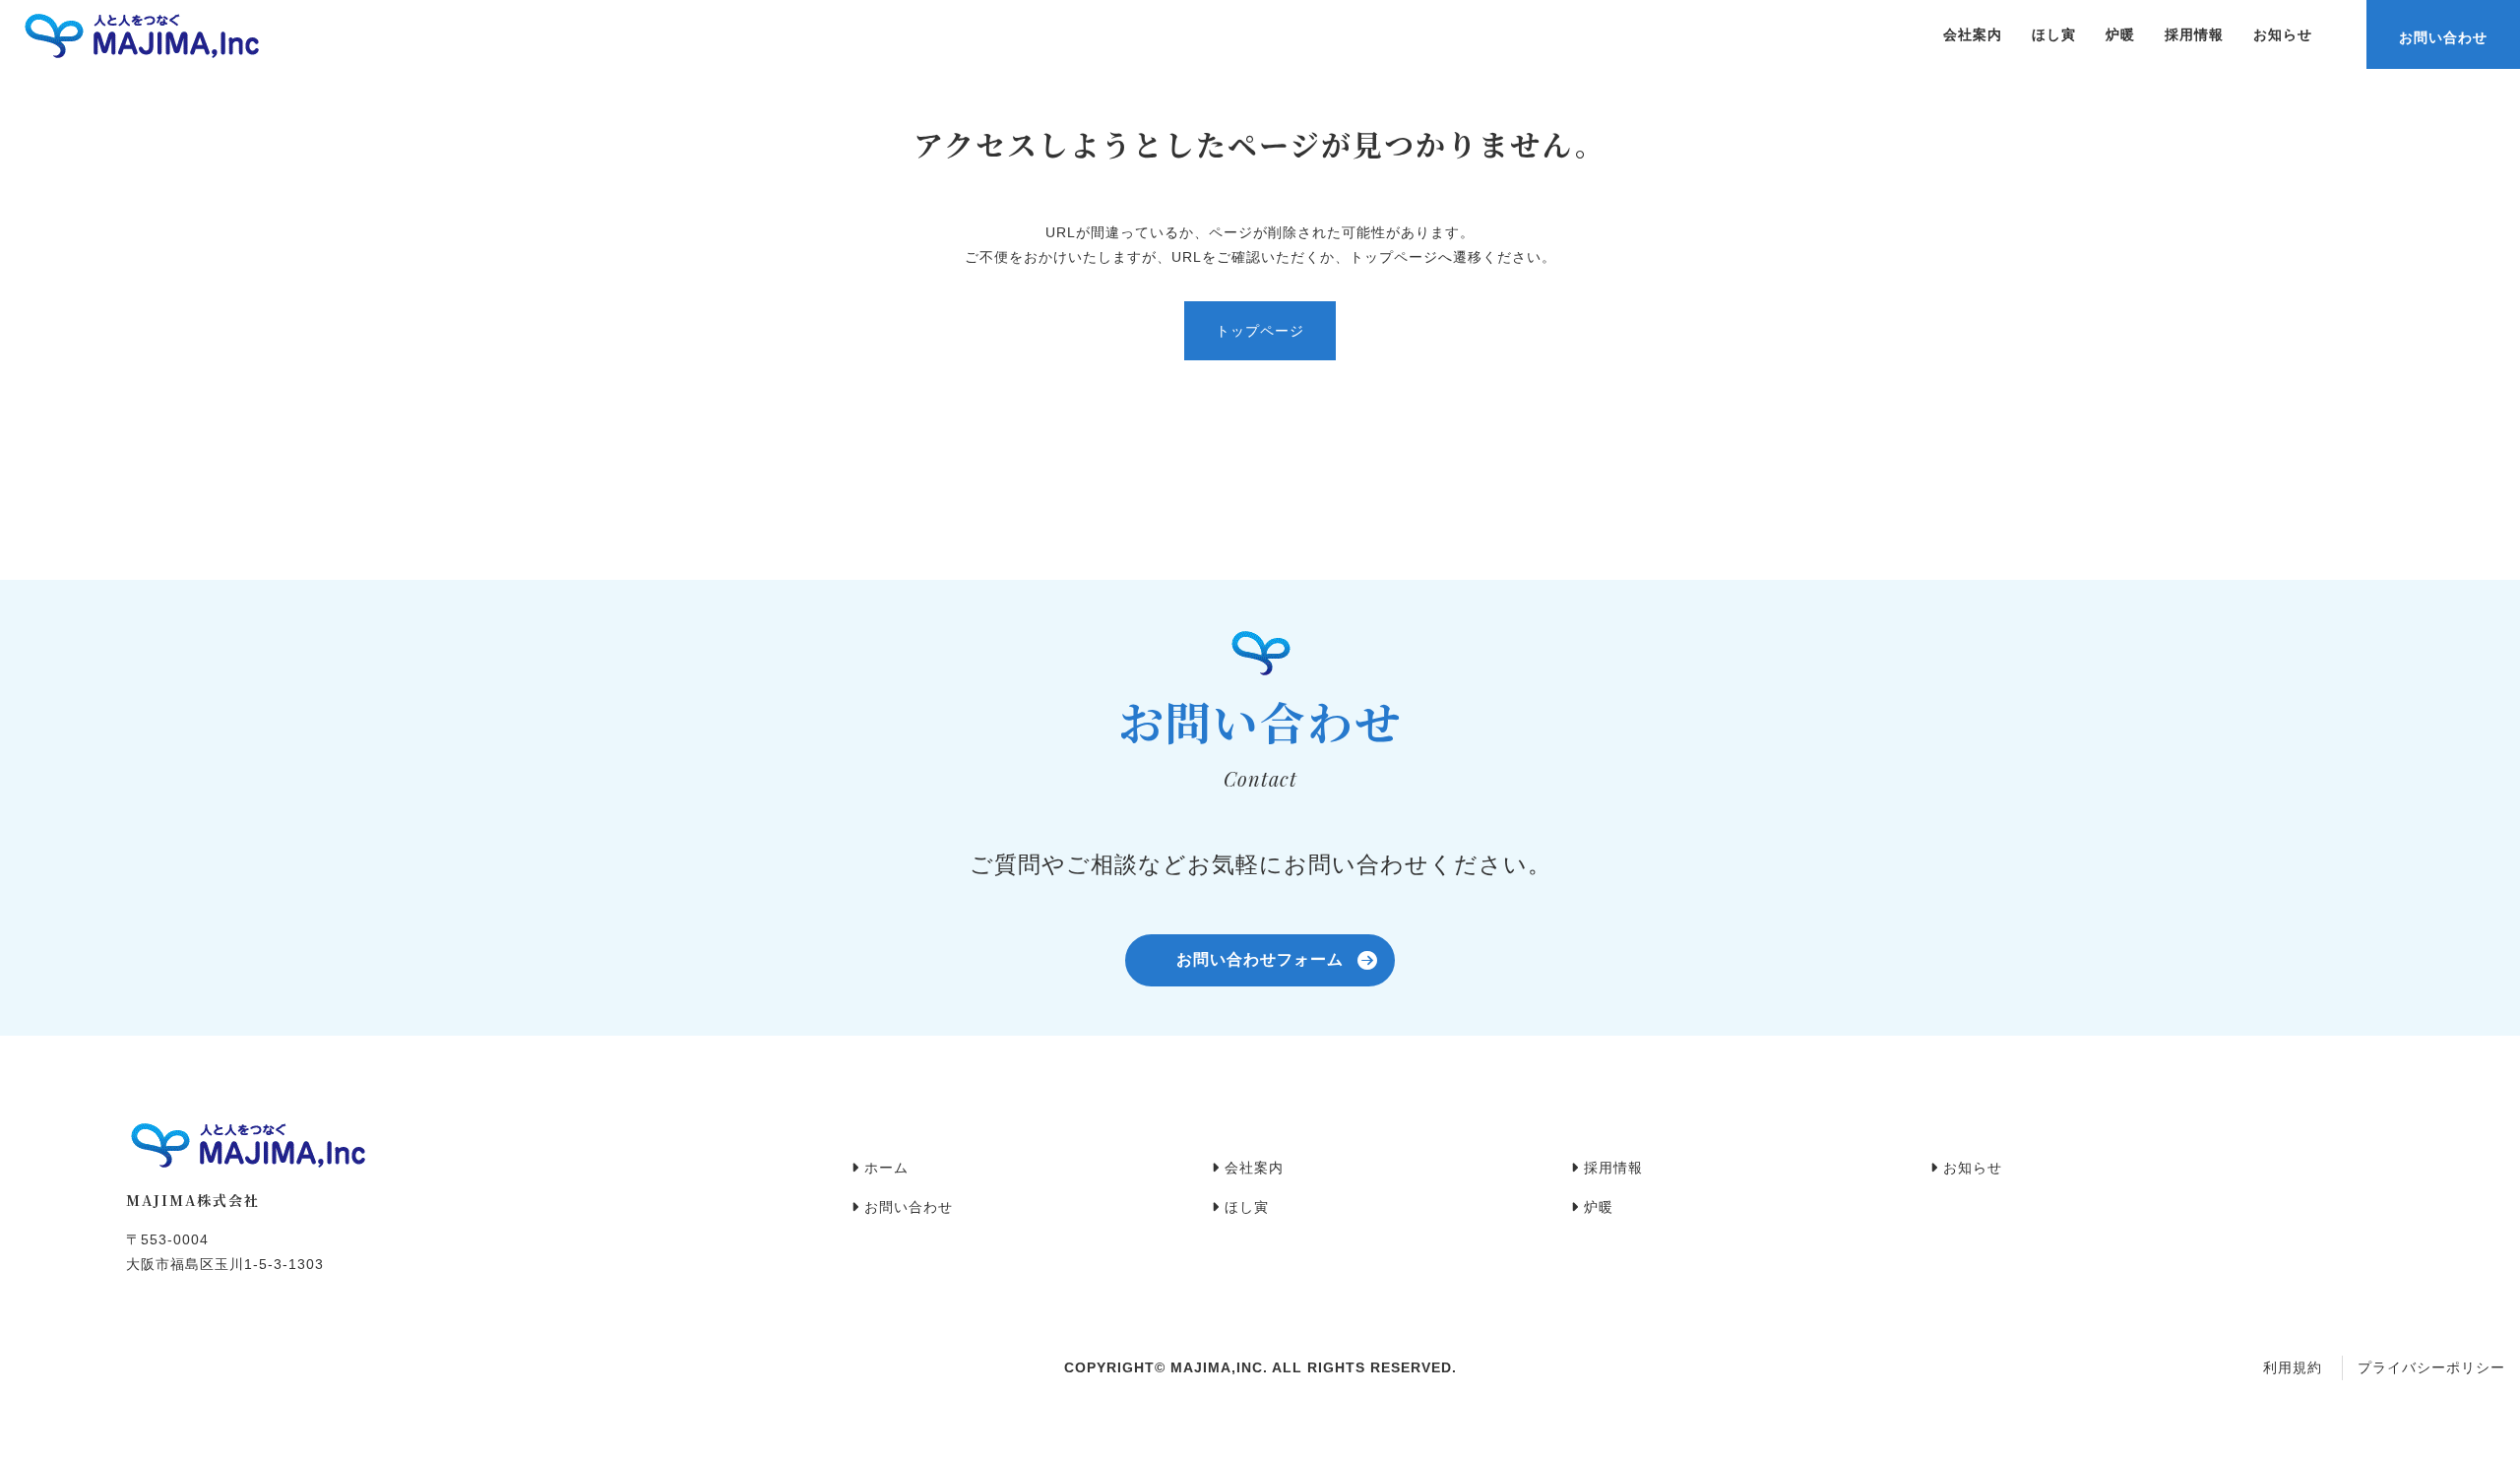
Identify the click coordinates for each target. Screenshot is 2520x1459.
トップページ (1260, 331)
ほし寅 (2054, 34)
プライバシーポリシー (2431, 1367)
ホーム (884, 1168)
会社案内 (1973, 34)
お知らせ (2283, 34)
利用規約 (2293, 1367)
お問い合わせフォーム (1260, 959)
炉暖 (2120, 34)
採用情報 (2194, 34)
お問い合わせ (2443, 37)
